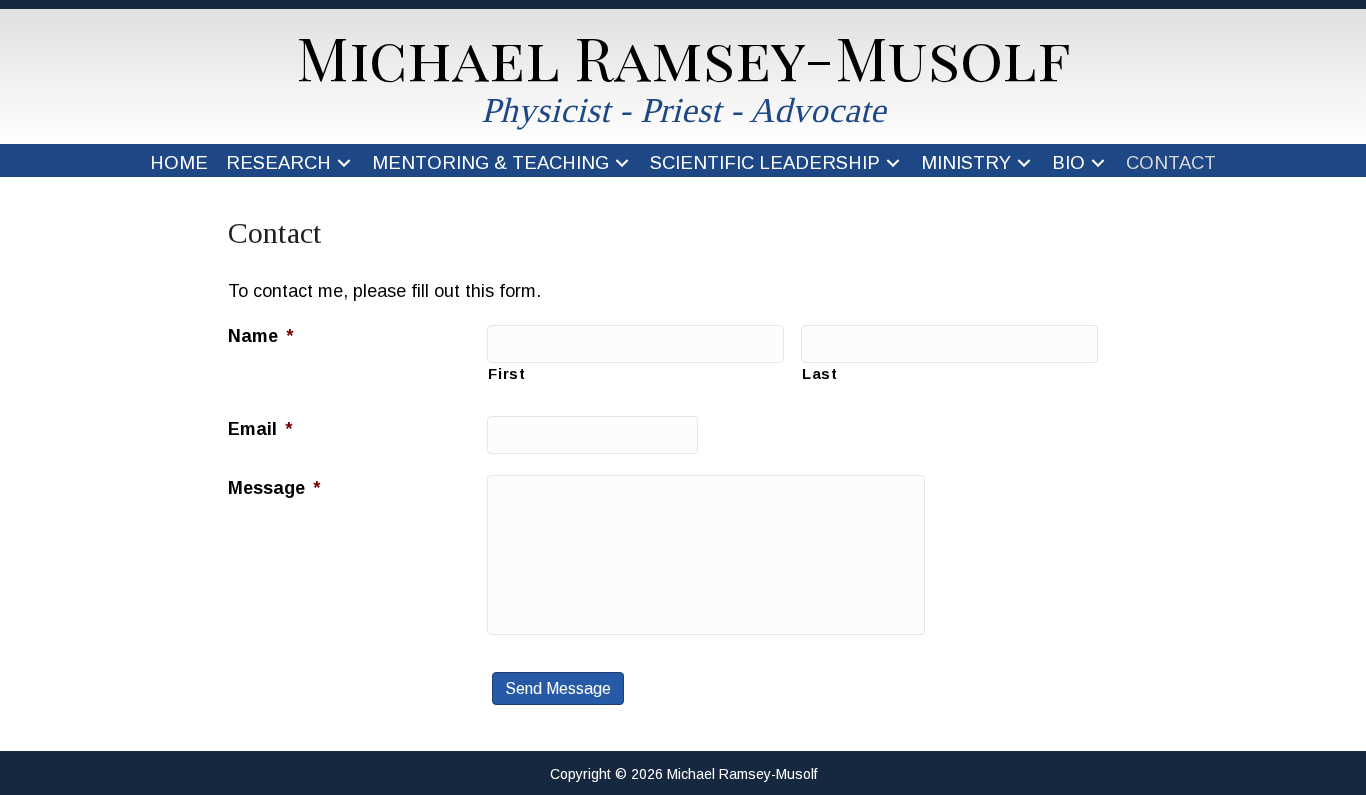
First (506, 374)
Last (820, 374)
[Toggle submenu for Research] (343, 163)
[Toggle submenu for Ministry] (1023, 163)
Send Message (558, 688)
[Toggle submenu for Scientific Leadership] (892, 163)
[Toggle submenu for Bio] (1097, 163)
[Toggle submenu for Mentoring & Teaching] (621, 163)
